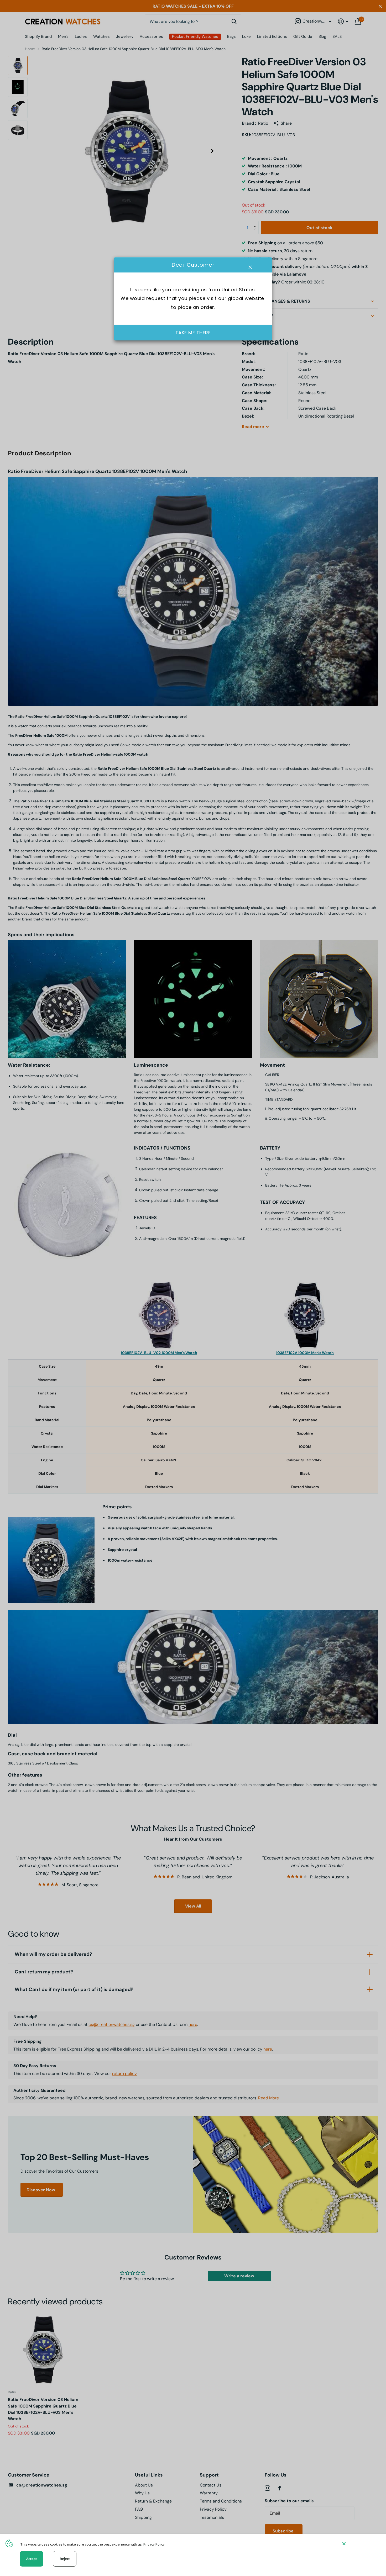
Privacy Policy (154, 2544)
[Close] (360, 2544)
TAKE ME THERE (193, 333)
